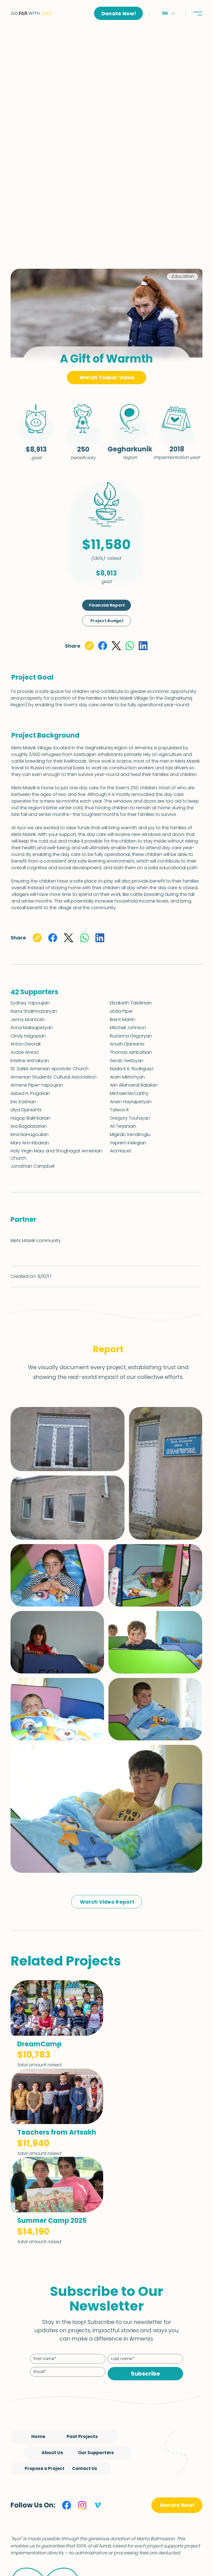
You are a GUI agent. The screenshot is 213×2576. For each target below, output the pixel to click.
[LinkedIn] (143, 646)
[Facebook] (103, 646)
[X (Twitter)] (116, 646)
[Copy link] (89, 646)
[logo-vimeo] (98, 2505)
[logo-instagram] (82, 2505)
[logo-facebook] (67, 2505)
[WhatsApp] (130, 646)
